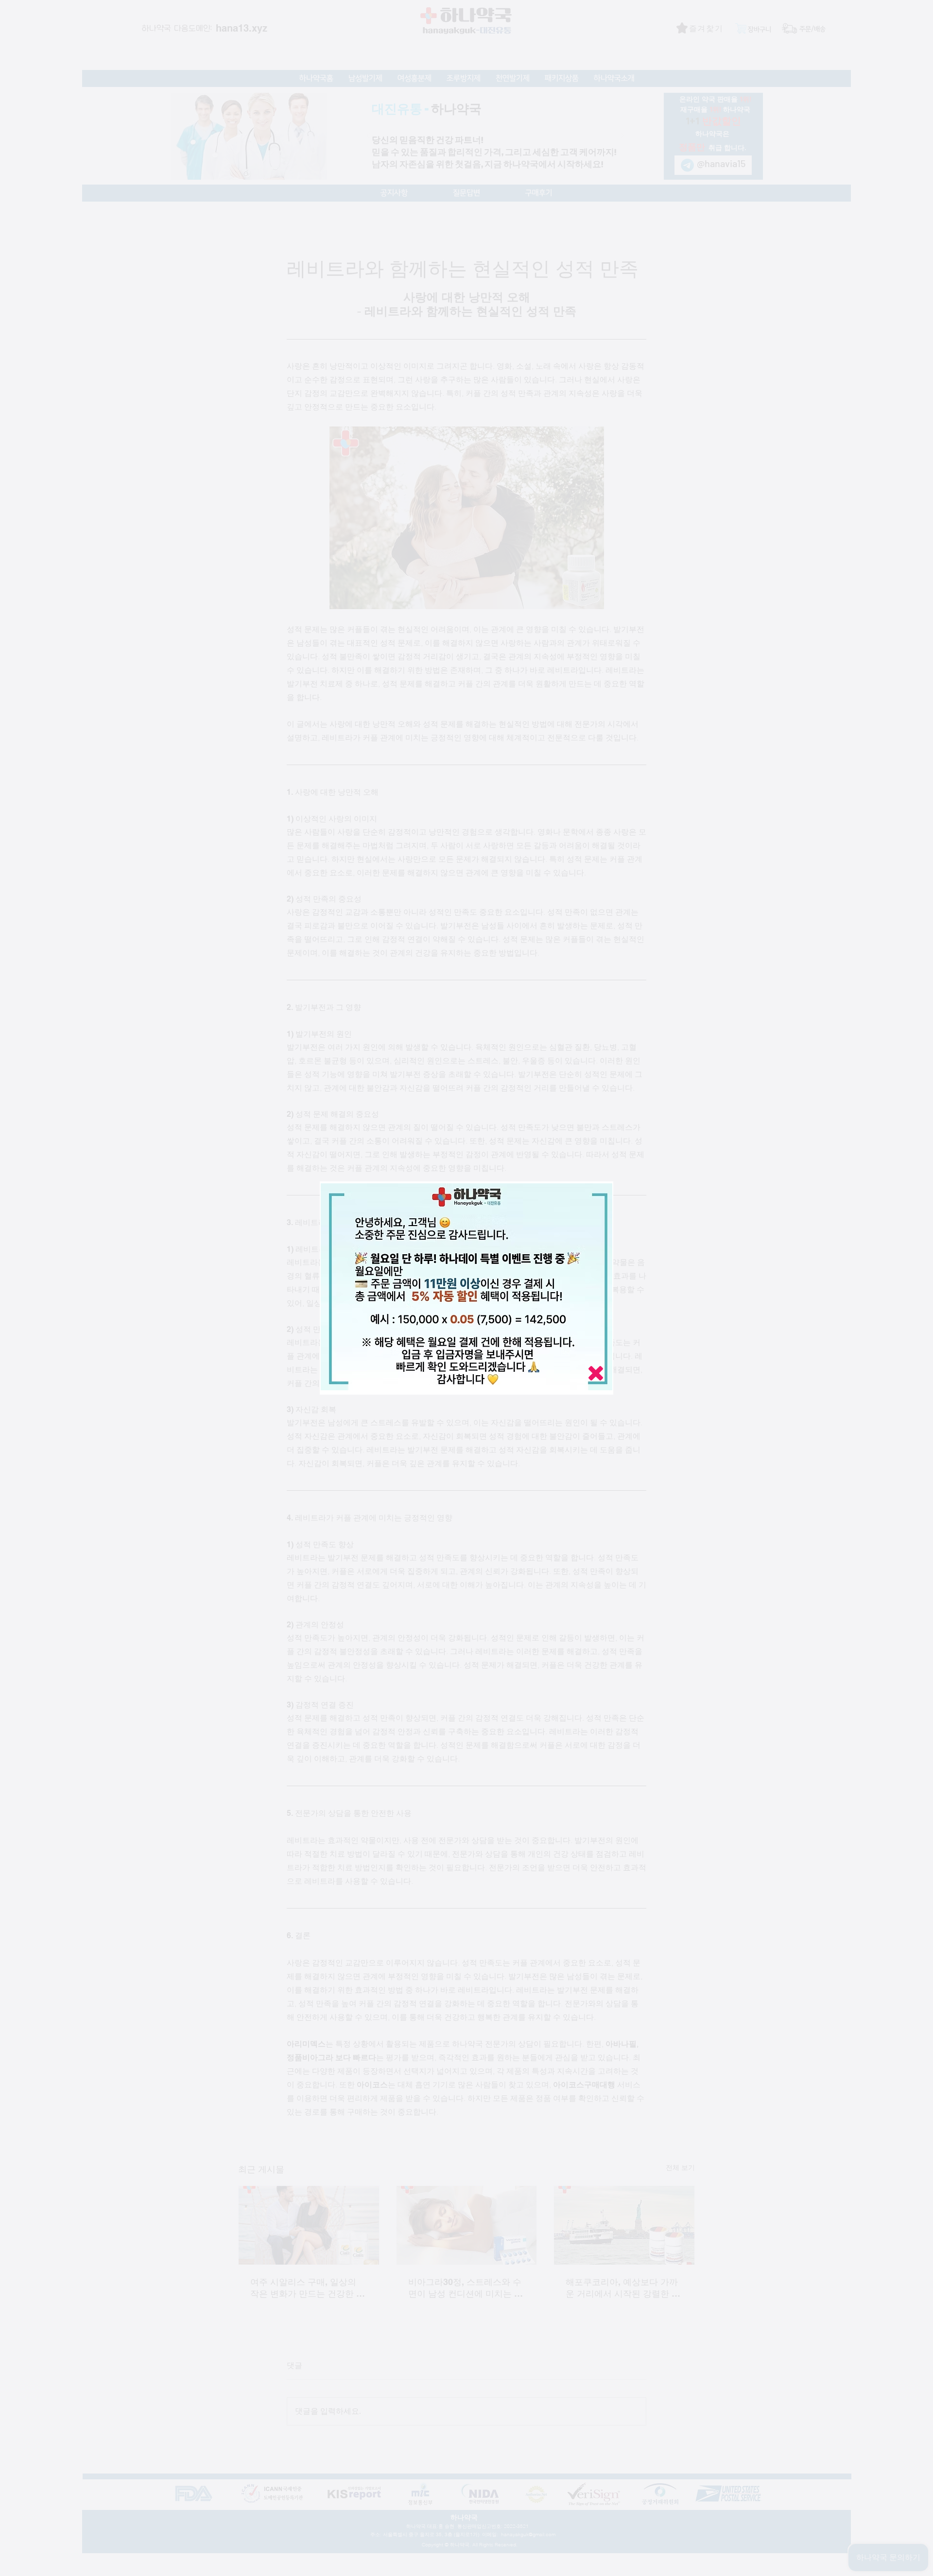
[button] (596, 1373)
